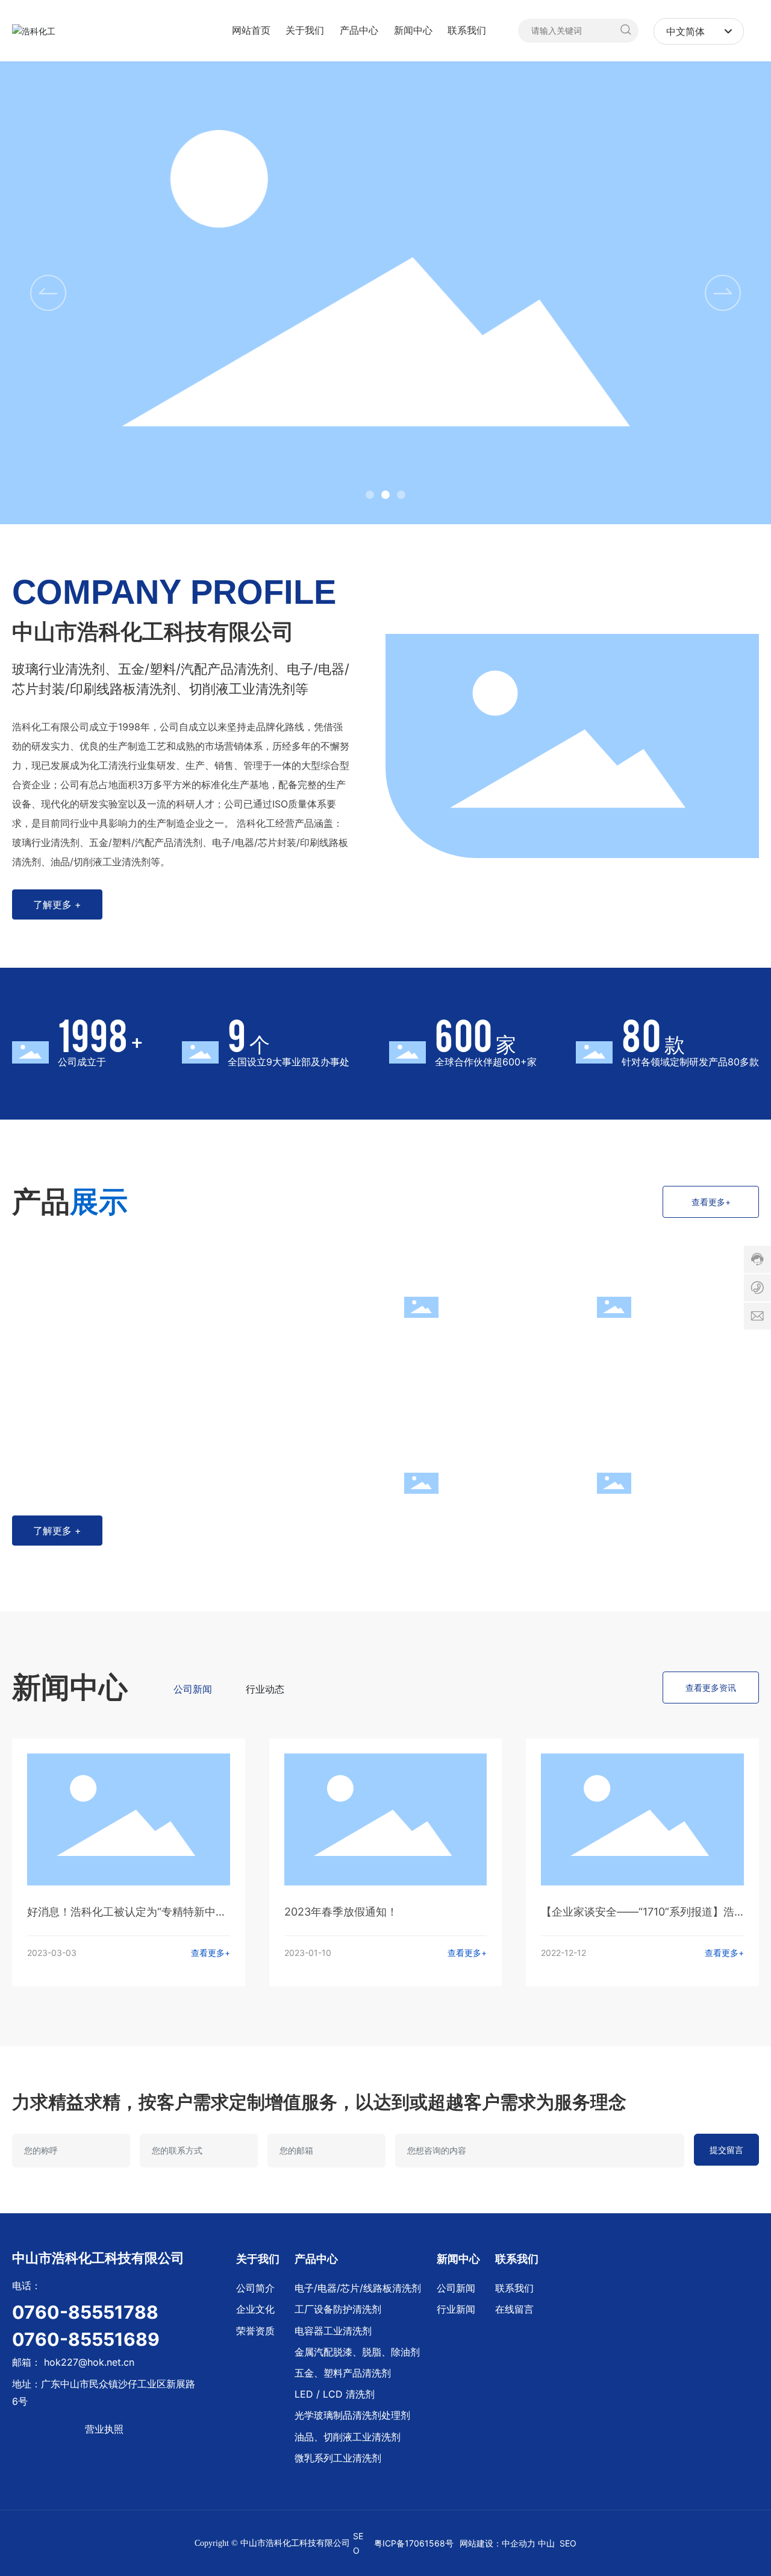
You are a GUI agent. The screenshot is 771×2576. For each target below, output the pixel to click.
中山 (546, 2543)
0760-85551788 (85, 2312)
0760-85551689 (86, 2339)
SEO (568, 2543)
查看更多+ (211, 1953)
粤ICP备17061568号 (414, 2543)
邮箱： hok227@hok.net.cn (73, 2362)
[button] (370, 495)
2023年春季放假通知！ (341, 1912)
